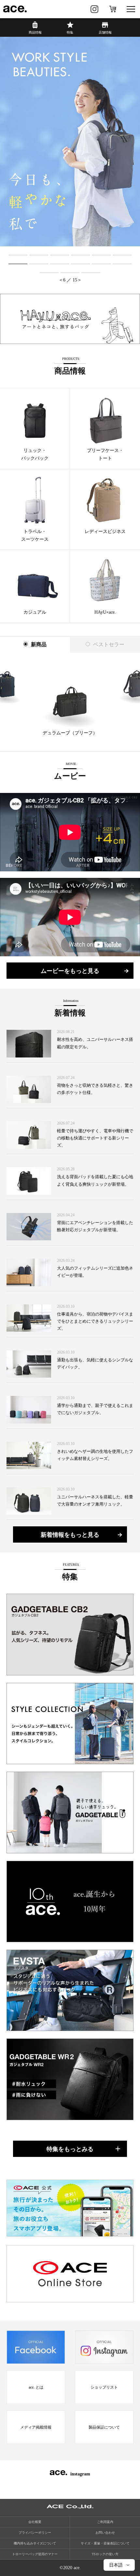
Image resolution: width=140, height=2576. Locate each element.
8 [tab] (39, 263)
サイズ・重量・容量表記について (105, 2543)
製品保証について (104, 2427)
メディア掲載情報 (36, 2427)
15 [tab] (91, 272)
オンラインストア (113, 9)
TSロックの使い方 (105, 2554)
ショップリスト (104, 2387)
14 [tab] (70, 272)
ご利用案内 (105, 2522)
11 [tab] (101, 263)
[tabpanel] (70, 142)
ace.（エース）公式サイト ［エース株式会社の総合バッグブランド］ (15, 9)
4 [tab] (81, 254)
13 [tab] (49, 272)
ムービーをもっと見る (70, 971)
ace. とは (36, 2387)
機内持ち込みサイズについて (35, 2543)
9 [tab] (60, 263)
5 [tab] (101, 254)
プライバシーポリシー (35, 2533)
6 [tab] (122, 254)
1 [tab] (18, 254)
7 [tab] (18, 263)
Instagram (94, 9)
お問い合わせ (105, 2533)
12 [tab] (122, 263)
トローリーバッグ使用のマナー (35, 2554)
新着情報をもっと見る (70, 1535)
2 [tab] (39, 254)
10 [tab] (80, 263)
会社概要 (35, 2522)
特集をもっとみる (70, 2149)
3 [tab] (60, 254)
